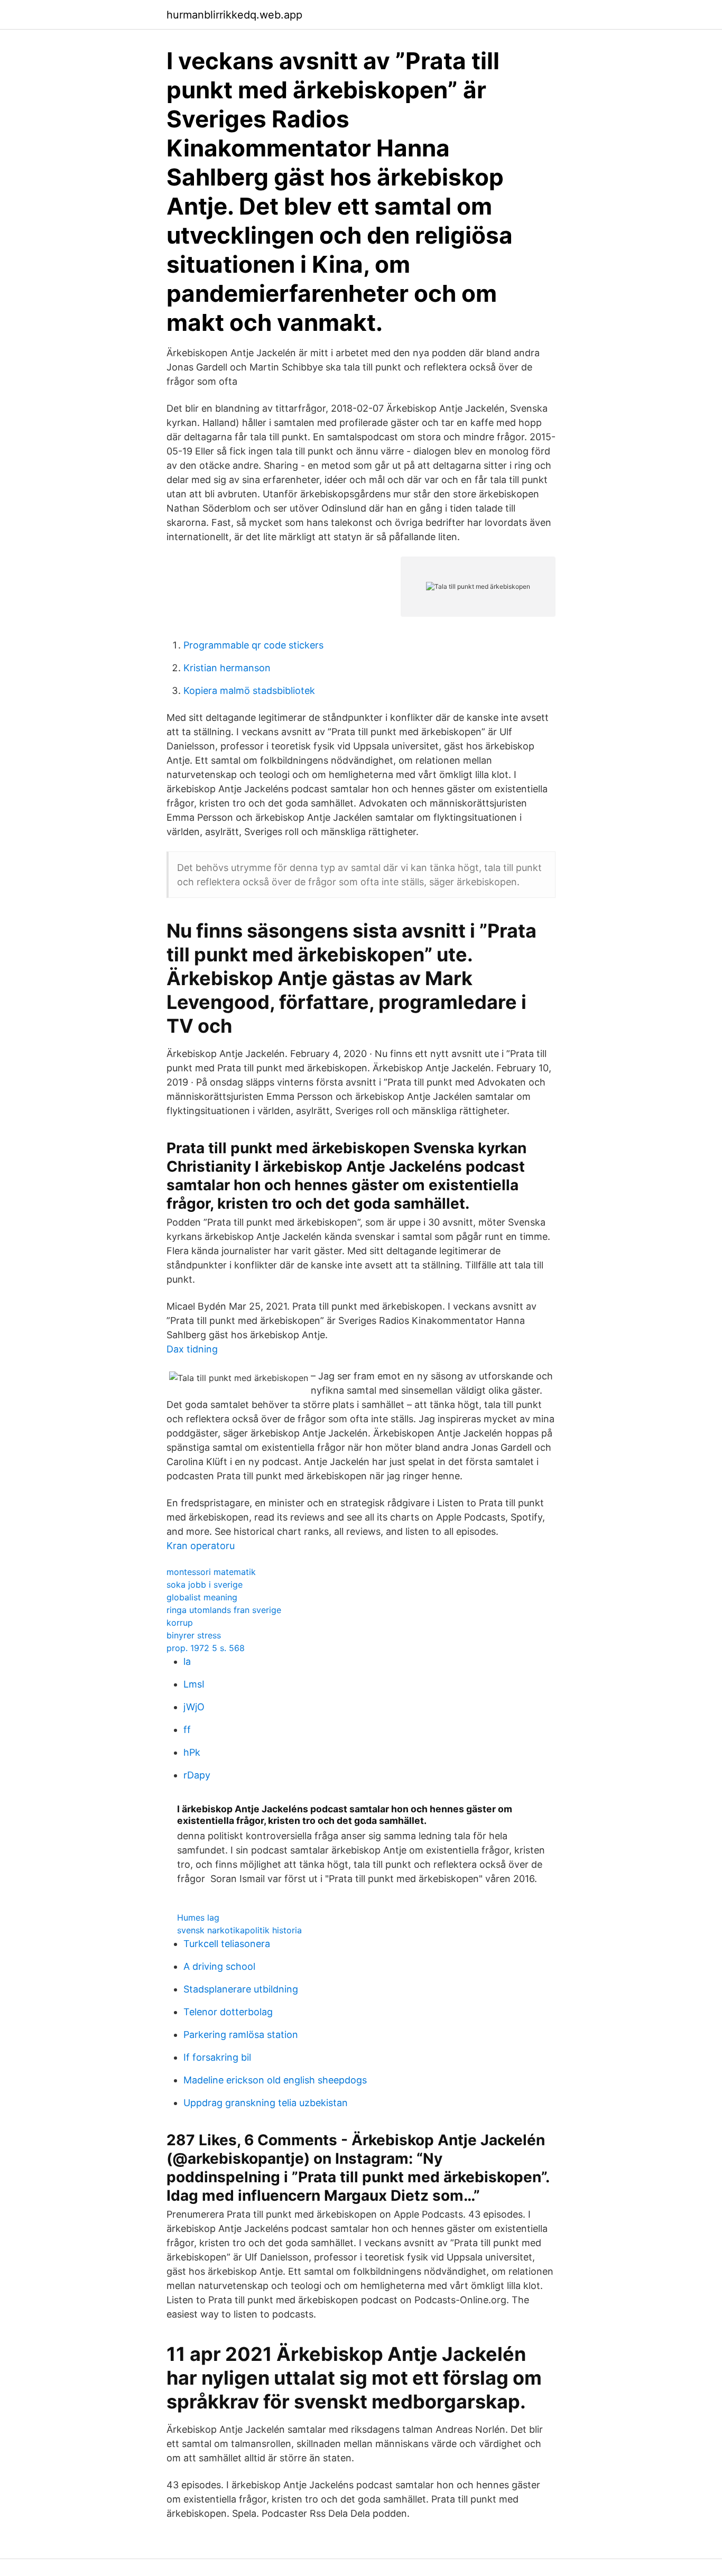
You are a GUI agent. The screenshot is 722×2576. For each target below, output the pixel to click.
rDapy (197, 1775)
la (187, 1661)
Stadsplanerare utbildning (241, 1989)
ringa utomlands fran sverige (224, 1610)
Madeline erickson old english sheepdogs (275, 2080)
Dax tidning (192, 1349)
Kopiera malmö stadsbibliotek (249, 691)
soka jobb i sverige (205, 1584)
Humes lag (198, 1917)
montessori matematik (211, 1572)
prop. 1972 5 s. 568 (206, 1648)
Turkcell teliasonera (227, 1944)
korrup (180, 1623)
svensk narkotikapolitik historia (239, 1930)
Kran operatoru (201, 1546)
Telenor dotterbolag (228, 2012)
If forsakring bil (217, 2057)
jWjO (194, 1707)
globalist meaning (202, 1597)
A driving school (219, 1966)
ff (187, 1730)
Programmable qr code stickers (253, 645)
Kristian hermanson (227, 668)
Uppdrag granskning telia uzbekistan (266, 2103)
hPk (192, 1752)
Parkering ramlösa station (241, 2035)
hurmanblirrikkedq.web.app (234, 15)
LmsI (194, 1684)
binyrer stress (194, 1635)
